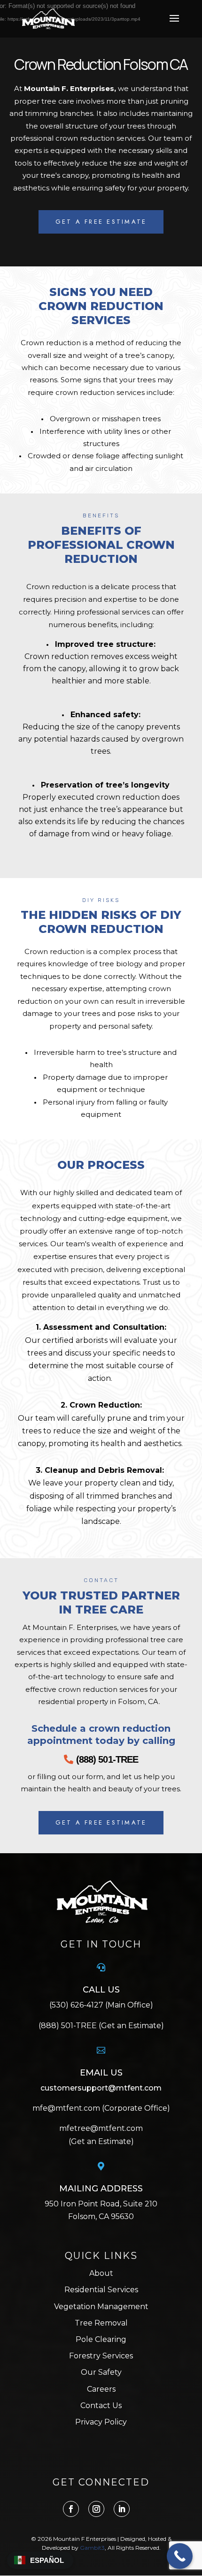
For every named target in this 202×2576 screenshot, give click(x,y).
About (101, 2273)
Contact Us (101, 2406)
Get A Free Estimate (101, 222)
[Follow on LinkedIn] (122, 2509)
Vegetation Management (101, 2307)
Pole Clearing (101, 2339)
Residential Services (101, 2290)
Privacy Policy (101, 2422)
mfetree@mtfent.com (101, 2128)
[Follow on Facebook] (71, 2509)
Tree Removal (101, 2323)
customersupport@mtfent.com (101, 2088)
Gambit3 (92, 2548)
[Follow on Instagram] (96, 2509)
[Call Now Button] (180, 2556)
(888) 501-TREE (107, 1759)
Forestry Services (101, 2356)
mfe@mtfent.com (67, 2108)
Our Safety (101, 2372)
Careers (101, 2389)
